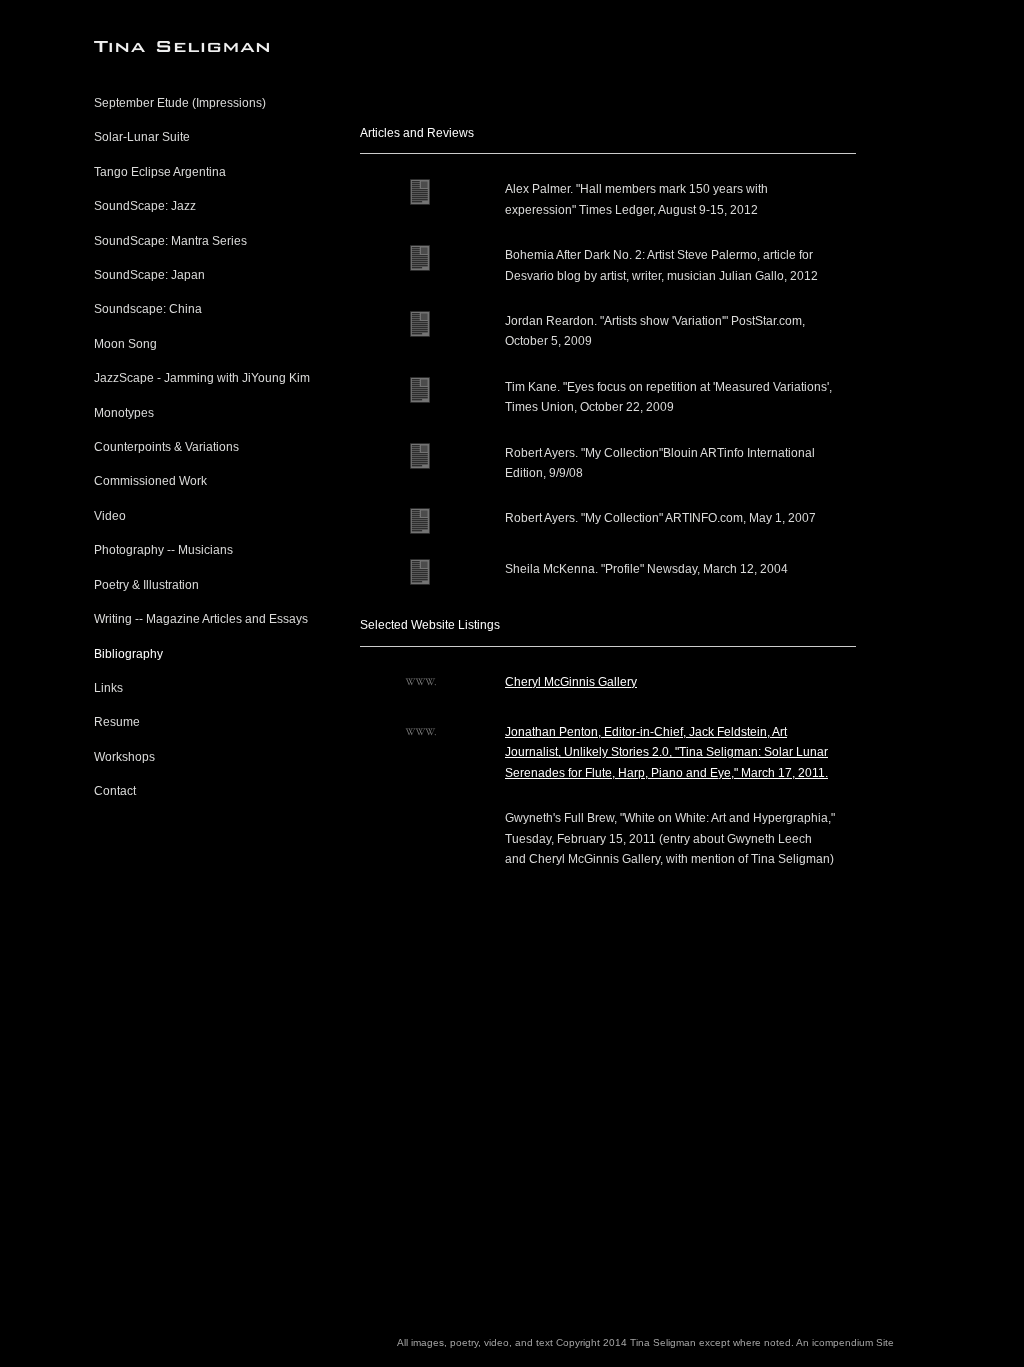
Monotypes (124, 413)
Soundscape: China (148, 309)
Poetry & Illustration (146, 585)
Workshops (124, 757)
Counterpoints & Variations (166, 447)
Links (108, 688)
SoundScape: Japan (149, 275)
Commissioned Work (150, 481)
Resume (117, 722)
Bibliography (128, 654)
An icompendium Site (845, 1342)
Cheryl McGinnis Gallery (571, 682)
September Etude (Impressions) (180, 103)
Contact (115, 791)
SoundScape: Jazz (145, 206)
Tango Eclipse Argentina (160, 172)
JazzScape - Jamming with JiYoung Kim (202, 378)
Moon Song (125, 344)
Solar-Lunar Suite (142, 137)
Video (110, 516)
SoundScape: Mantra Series (170, 241)
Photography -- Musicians (163, 550)
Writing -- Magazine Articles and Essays (201, 619)
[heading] (144, 46)
